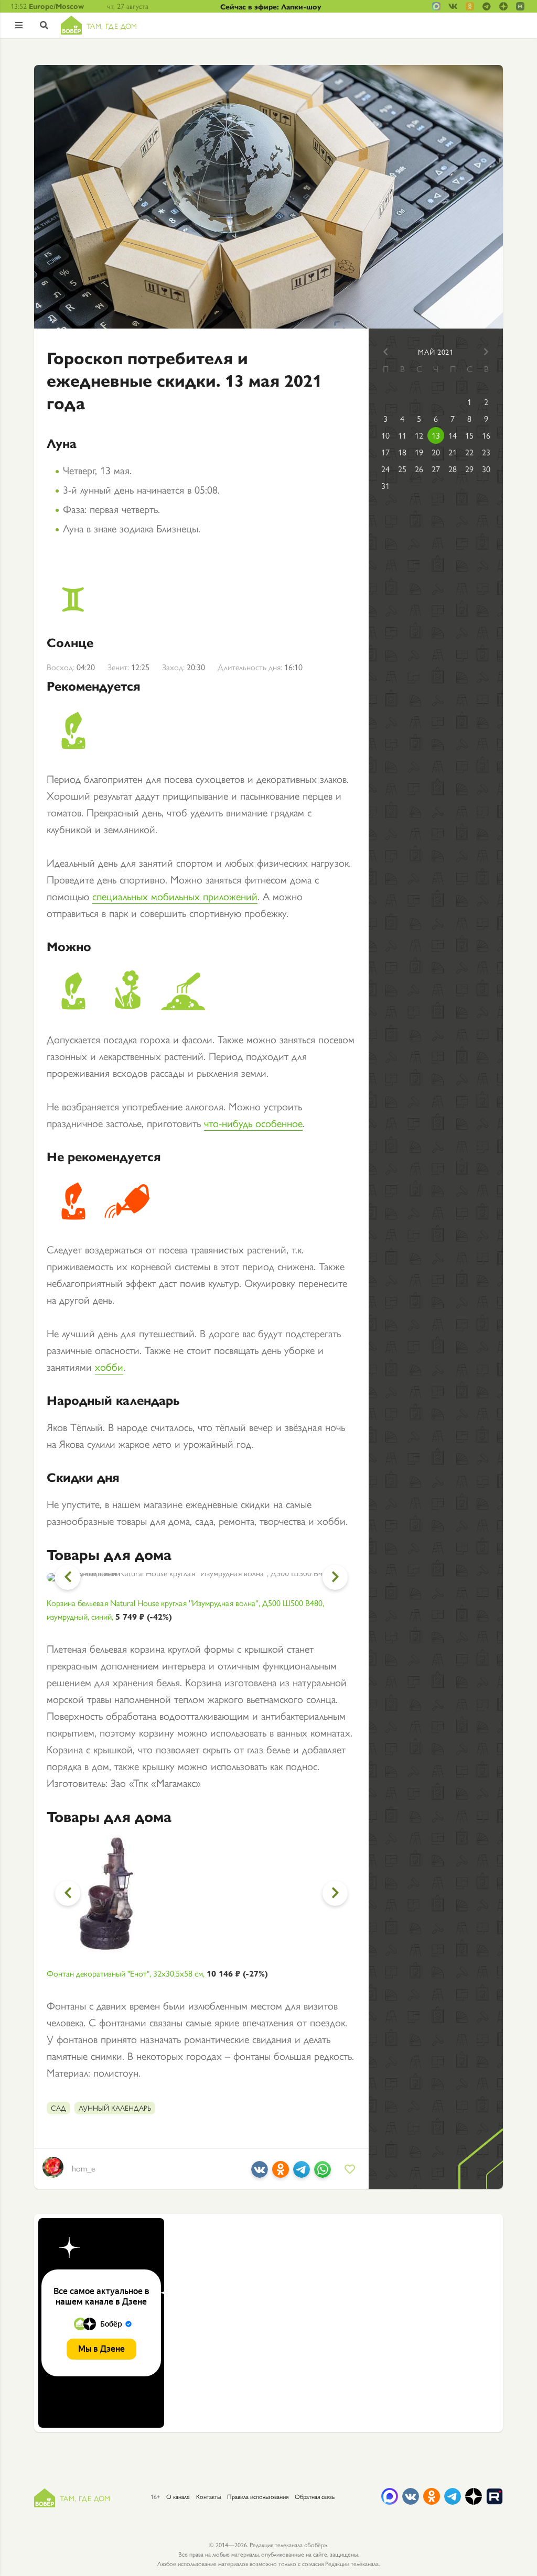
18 (402, 452)
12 (419, 435)
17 (385, 452)
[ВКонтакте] (260, 2173)
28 (453, 469)
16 (486, 435)
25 (402, 469)
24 (385, 469)
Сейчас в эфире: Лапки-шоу (271, 6)
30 (486, 469)
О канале (178, 2496)
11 (402, 435)
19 (419, 452)
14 (453, 435)
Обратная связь (315, 2496)
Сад (58, 2108)
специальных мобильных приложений (175, 896)
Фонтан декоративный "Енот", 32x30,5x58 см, (157, 1973)
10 (385, 435)
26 (419, 469)
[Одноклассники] (281, 2173)
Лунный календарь (115, 2108)
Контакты (208, 2496)
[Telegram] (302, 2173)
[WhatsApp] (323, 2173)
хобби (109, 1366)
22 (469, 452)
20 (436, 452)
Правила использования (258, 2496)
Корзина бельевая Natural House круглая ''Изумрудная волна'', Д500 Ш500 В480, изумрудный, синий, (185, 1609)
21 (453, 452)
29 (469, 469)
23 (486, 452)
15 (469, 435)
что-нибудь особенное (253, 1123)
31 (385, 485)
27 (436, 469)
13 (436, 435)
